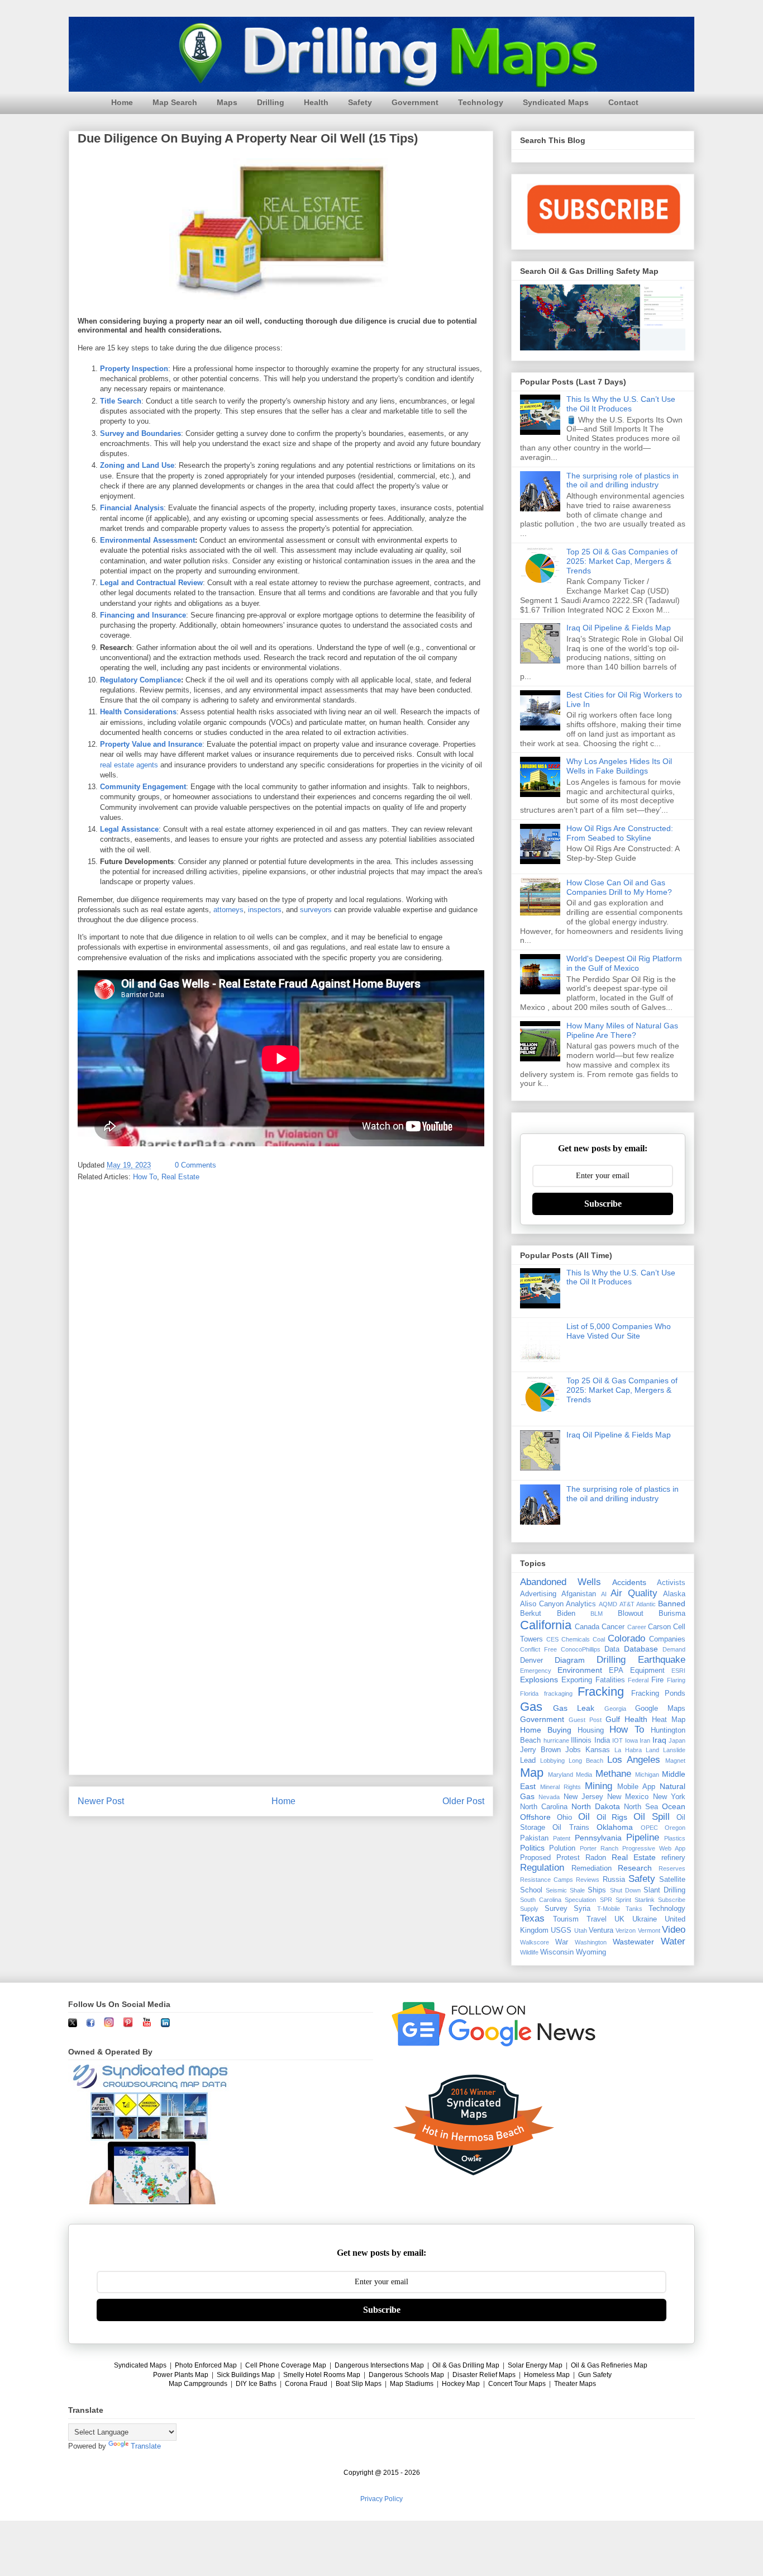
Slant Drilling (664, 1890)
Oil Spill (652, 1817)
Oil (584, 1817)
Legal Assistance (129, 829)
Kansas (598, 1750)
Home (122, 102)
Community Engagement (143, 787)
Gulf (613, 1719)
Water (673, 1941)
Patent (562, 1838)
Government (415, 102)
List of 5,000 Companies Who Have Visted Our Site (619, 1331)
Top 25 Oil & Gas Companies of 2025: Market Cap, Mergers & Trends (622, 561)
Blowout (631, 1614)
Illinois (581, 1740)
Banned (672, 1604)
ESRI (678, 1671)
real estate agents (129, 765)
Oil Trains (571, 1828)
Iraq (659, 1740)
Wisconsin (557, 1952)
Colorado (626, 1638)
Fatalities (610, 1680)
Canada (587, 1627)
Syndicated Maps (556, 102)
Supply (529, 1909)
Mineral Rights (561, 1787)
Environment (580, 1670)
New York (669, 1797)
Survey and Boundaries (140, 433)
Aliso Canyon (542, 1604)
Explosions (539, 1680)
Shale (577, 1890)
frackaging (558, 1693)
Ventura (601, 1930)
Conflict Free (538, 1649)
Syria (582, 1909)
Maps (227, 102)
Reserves (672, 1868)
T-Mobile (609, 1909)
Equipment (647, 1671)
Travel (597, 1919)
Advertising (538, 1594)
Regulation (542, 1868)
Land (652, 1750)
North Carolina (544, 1807)
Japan (677, 1740)
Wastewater (633, 1942)
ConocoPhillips (581, 1649)
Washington (591, 1942)
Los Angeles (634, 1760)
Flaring (676, 1680)
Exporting (577, 1680)
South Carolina (541, 1900)
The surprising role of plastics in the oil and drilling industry (623, 480)
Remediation (592, 1868)
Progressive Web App (654, 1848)
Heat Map (669, 1720)
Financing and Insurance (143, 615)
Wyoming (591, 1952)
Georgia (615, 1709)
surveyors (316, 910)
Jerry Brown (540, 1750)
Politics (532, 1848)
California (546, 1625)
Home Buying (546, 1730)
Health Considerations (138, 712)
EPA (616, 1671)
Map (532, 1773)
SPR (606, 1900)
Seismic (556, 1890)
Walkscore (535, 1942)
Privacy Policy (381, 2499)
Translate (146, 2446)
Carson (659, 1627)
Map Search (175, 102)
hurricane (556, 1740)
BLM (597, 1614)
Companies (667, 1639)
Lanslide (674, 1750)
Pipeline (643, 1837)
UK (619, 1919)
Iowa (631, 1740)
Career (637, 1627)
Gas (531, 1707)
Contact (623, 102)
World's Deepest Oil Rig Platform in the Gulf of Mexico (624, 963)
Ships (597, 1890)
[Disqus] (281, 1337)
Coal (599, 1639)
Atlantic (646, 1604)
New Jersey (583, 1797)
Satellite (672, 1880)
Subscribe (603, 1204)
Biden (566, 1614)
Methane (613, 1774)
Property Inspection (134, 369)
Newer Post (101, 1801)
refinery (673, 1858)
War (562, 1942)
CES (552, 1639)
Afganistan (579, 1594)
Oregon (675, 1828)
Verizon (626, 1930)
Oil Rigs (612, 1817)
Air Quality (634, 1593)
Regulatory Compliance (140, 680)
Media (584, 1775)
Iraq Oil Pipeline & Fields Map (619, 628)
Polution (562, 1848)
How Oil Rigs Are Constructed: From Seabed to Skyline (620, 833)
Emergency (536, 1671)
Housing (591, 1730)
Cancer (613, 1627)
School (531, 1890)
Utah (581, 1930)
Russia (614, 1880)
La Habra (628, 1750)
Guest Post (585, 1720)
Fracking (601, 1692)
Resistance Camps (547, 1880)
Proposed (535, 1858)
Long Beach (586, 1761)
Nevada (549, 1797)
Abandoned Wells (561, 1582)
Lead (528, 1761)
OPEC (649, 1828)
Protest (568, 1858)
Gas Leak (574, 1708)
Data (612, 1649)
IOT (617, 1740)
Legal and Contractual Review (151, 583)
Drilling (271, 102)
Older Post (463, 1801)
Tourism (566, 1919)
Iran (645, 1740)
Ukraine (645, 1919)
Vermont (649, 1930)
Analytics (581, 1604)
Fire (657, 1680)
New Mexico (628, 1797)
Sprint (623, 1900)
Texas (532, 1918)
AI (604, 1594)
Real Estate (180, 1177)
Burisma (672, 1614)
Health (316, 102)
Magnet (675, 1761)
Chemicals (576, 1639)
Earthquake (662, 1660)
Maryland (561, 1775)
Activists (671, 1583)
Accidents (629, 1582)
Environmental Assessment (147, 540)
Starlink (645, 1900)
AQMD (608, 1604)
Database (641, 1649)
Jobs (573, 1750)
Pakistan (534, 1838)
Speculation (580, 1900)
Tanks (634, 1909)
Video (674, 1930)
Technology (481, 102)
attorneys (228, 910)
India (602, 1740)
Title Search (121, 401)
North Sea (641, 1807)
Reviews (588, 1880)
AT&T (627, 1604)
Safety (360, 102)
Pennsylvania (598, 1838)
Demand (674, 1649)
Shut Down (625, 1890)
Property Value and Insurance (151, 744)
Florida (529, 1693)
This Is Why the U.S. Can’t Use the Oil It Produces (621, 404)
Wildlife (529, 1952)
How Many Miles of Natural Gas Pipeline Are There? (622, 1030)
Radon (596, 1858)
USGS (561, 1930)
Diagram (570, 1660)
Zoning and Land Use (137, 465)
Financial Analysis (132, 508)
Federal (638, 1680)
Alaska (674, 1594)
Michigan (647, 1775)
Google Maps (660, 1709)
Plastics (675, 1838)
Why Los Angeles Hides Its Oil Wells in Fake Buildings (619, 766)
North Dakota (596, 1806)
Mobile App (636, 1787)
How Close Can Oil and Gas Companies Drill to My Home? (619, 887)
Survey (556, 1909)
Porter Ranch (599, 1848)
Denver (531, 1661)
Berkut (531, 1614)
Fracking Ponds (659, 1693)
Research (635, 1868)
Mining (599, 1786)
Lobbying (552, 1761)
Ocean (674, 1806)
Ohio (564, 1818)
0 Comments (195, 1165)
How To (145, 1177)
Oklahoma (615, 1827)
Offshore (535, 1817)
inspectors (265, 910)
